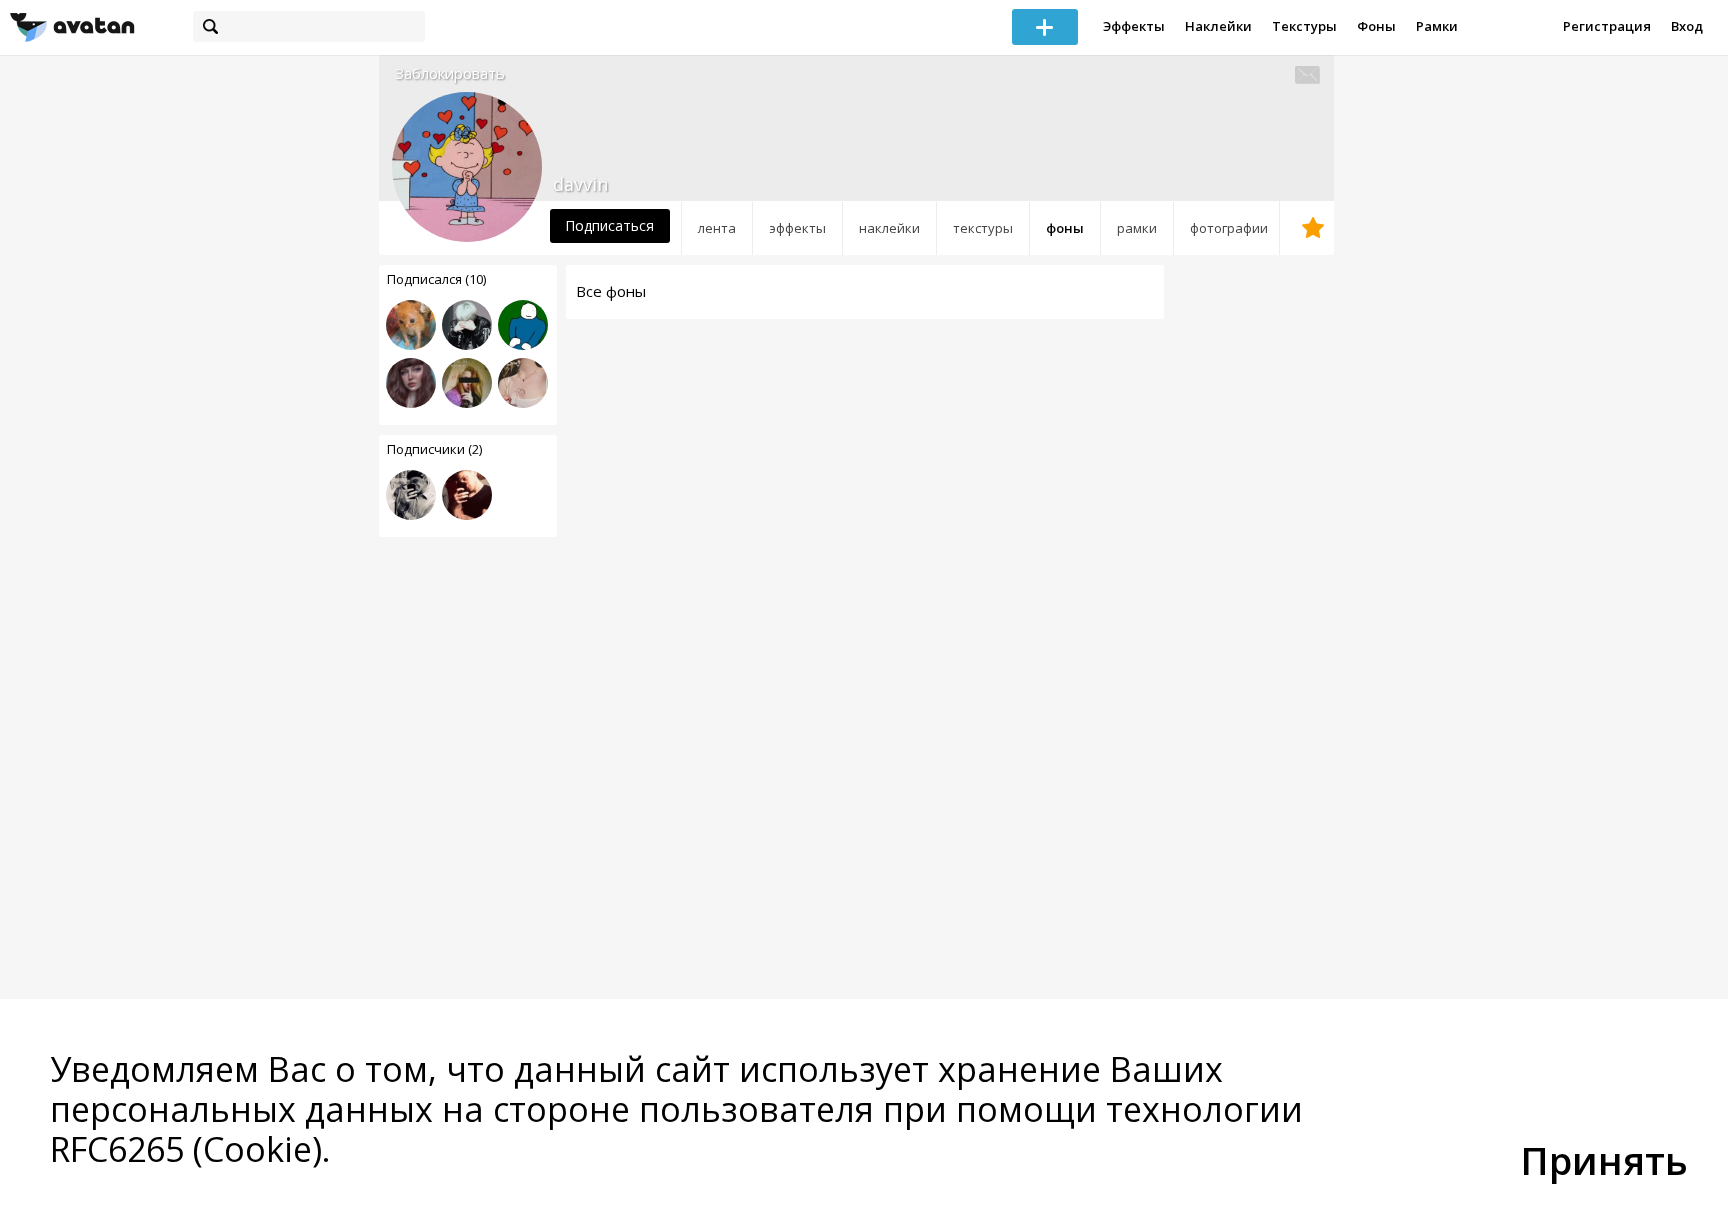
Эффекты (1134, 26)
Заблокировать (450, 73)
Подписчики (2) (434, 449)
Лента (717, 228)
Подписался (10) (436, 279)
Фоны (1376, 26)
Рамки (1437, 26)
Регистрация (1607, 26)
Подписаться (609, 225)
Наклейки (1218, 26)
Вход (1687, 26)
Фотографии (1229, 228)
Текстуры (1304, 26)
